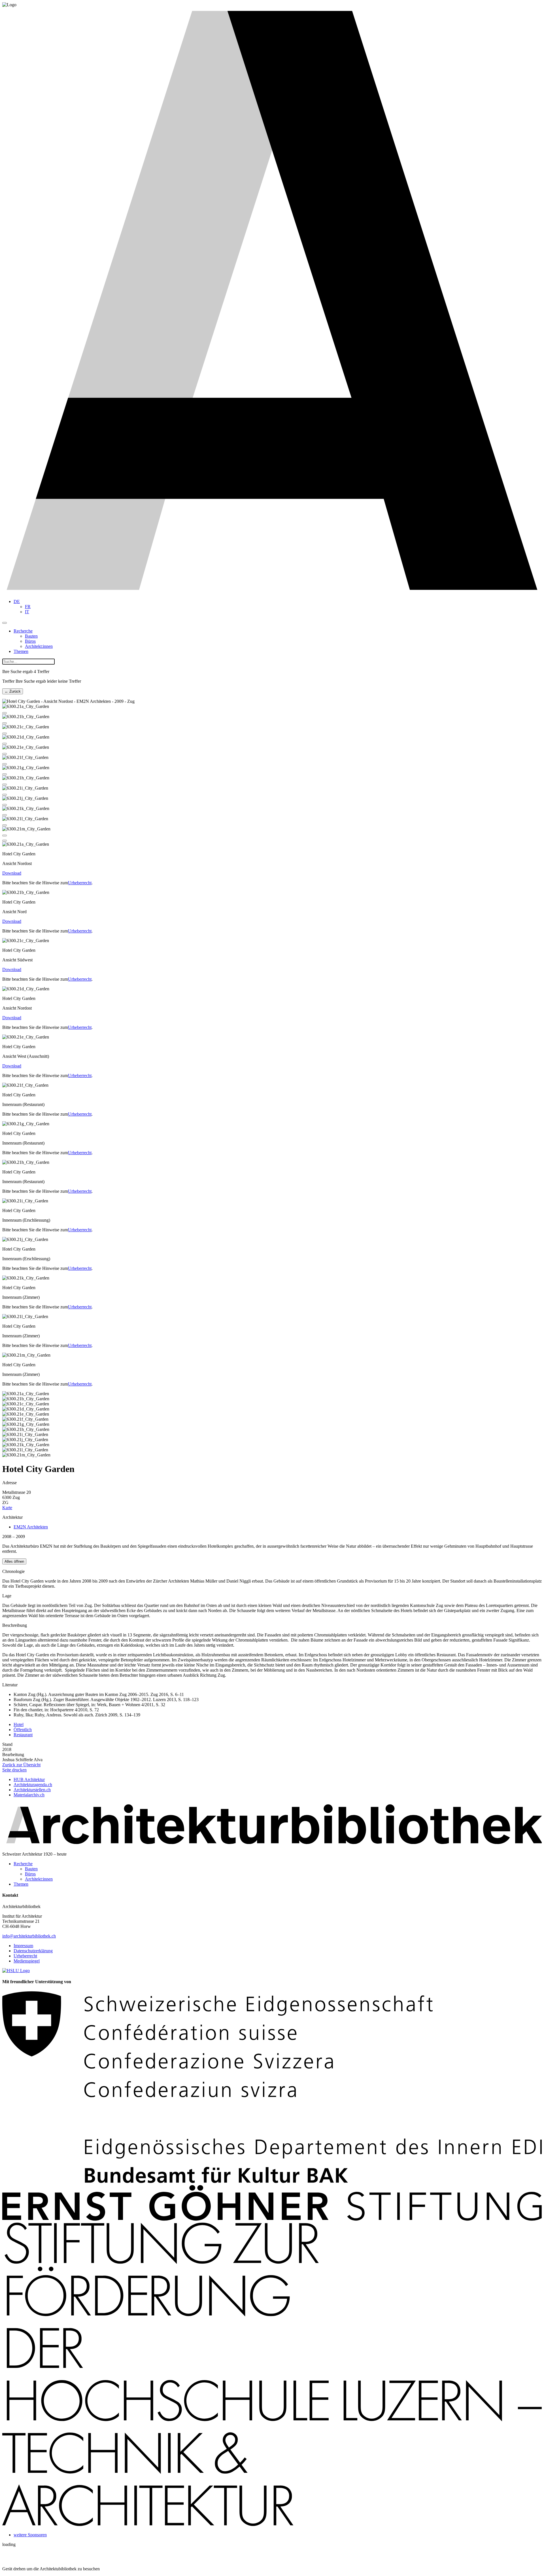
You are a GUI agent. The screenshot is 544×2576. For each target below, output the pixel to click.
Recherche (23, 631)
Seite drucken (14, 1770)
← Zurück (13, 691)
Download (12, 873)
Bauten (31, 636)
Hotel (19, 1724)
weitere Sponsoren (30, 2535)
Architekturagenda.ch (33, 1785)
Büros (30, 641)
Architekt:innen (39, 646)
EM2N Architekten (31, 1527)
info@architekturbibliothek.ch (29, 1936)
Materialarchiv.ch (29, 1795)
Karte (7, 1508)
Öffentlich (23, 1730)
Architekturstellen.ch (32, 1790)
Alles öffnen (14, 1561)
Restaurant (23, 1735)
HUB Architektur (29, 1779)
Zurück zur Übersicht (21, 1765)
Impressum (23, 1946)
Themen (21, 651)
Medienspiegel (27, 1961)
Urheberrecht (80, 883)
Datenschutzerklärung (33, 1951)
